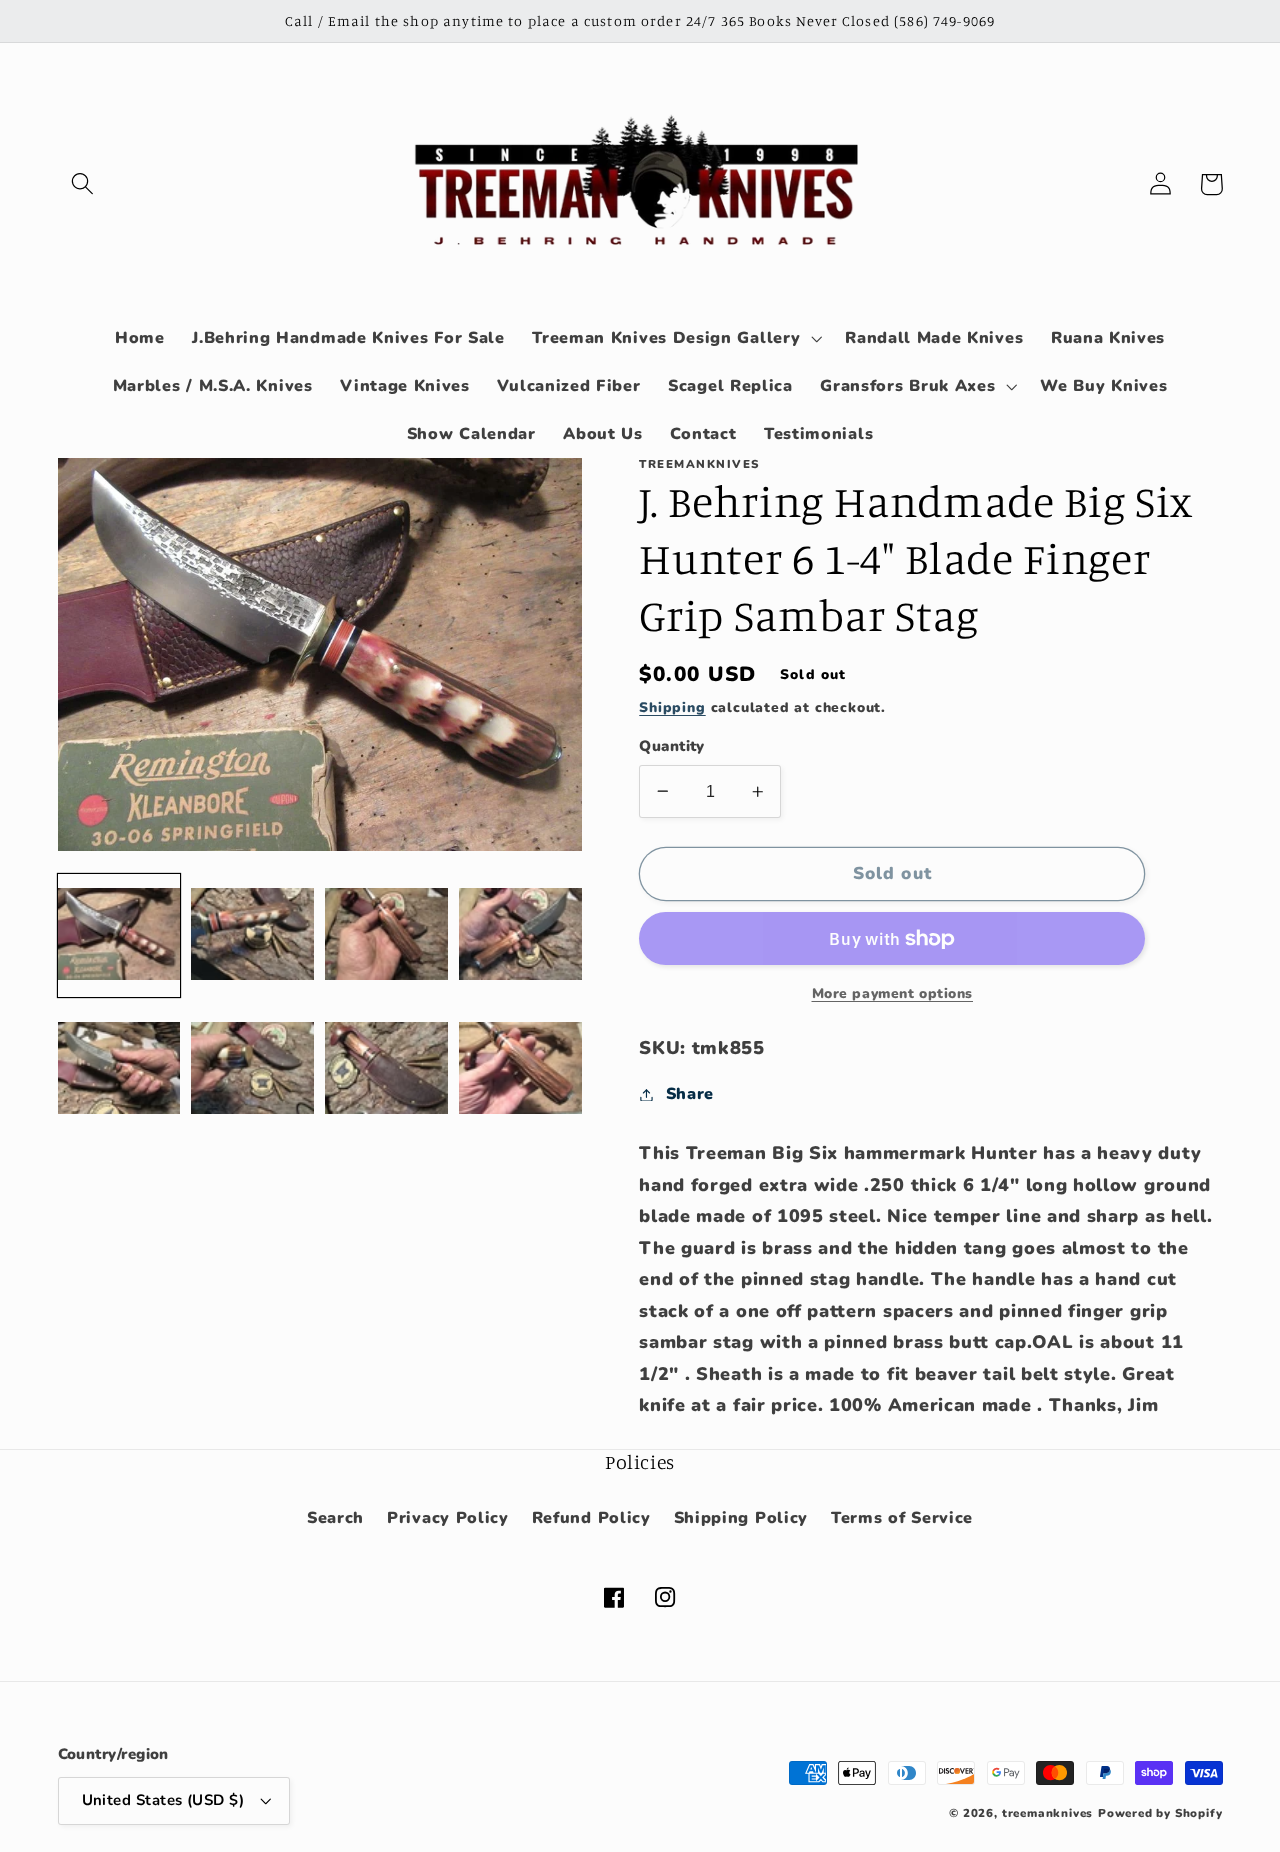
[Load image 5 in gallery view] (119, 1069)
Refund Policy (591, 1518)
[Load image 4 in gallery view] (520, 935)
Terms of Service (902, 1518)
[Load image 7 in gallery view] (386, 1069)
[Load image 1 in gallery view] (119, 935)
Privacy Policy (448, 1518)
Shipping (672, 707)
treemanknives (1047, 1813)
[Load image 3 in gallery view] (386, 935)
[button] (83, 184)
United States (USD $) (163, 1800)
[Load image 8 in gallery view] (520, 1069)
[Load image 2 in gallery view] (252, 935)
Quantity (672, 746)
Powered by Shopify (1160, 1813)
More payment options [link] (893, 993)
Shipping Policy (741, 1518)
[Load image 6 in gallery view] (252, 1069)
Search (335, 1518)
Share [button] (690, 1094)
